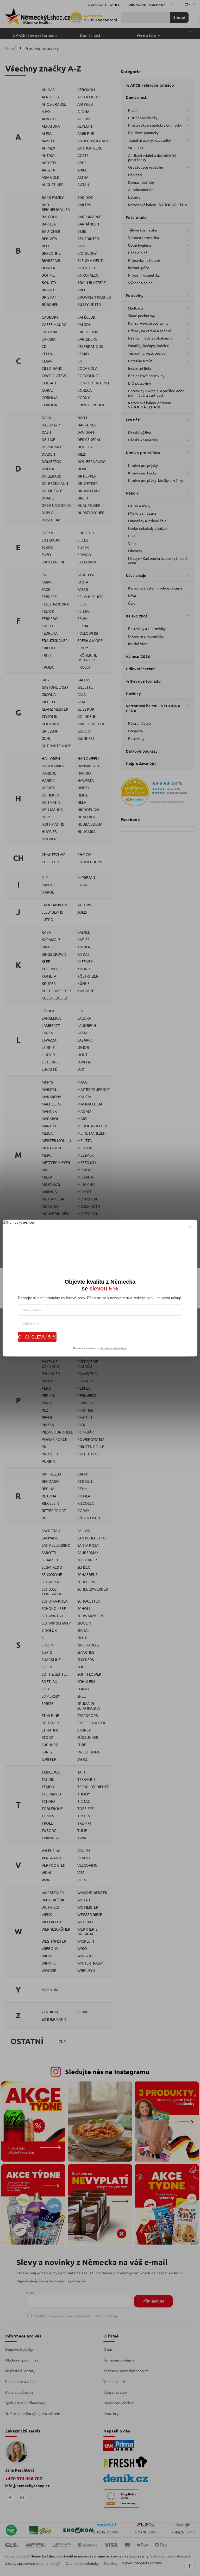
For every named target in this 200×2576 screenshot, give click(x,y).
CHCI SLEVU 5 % (37, 1337)
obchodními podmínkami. (113, 1348)
